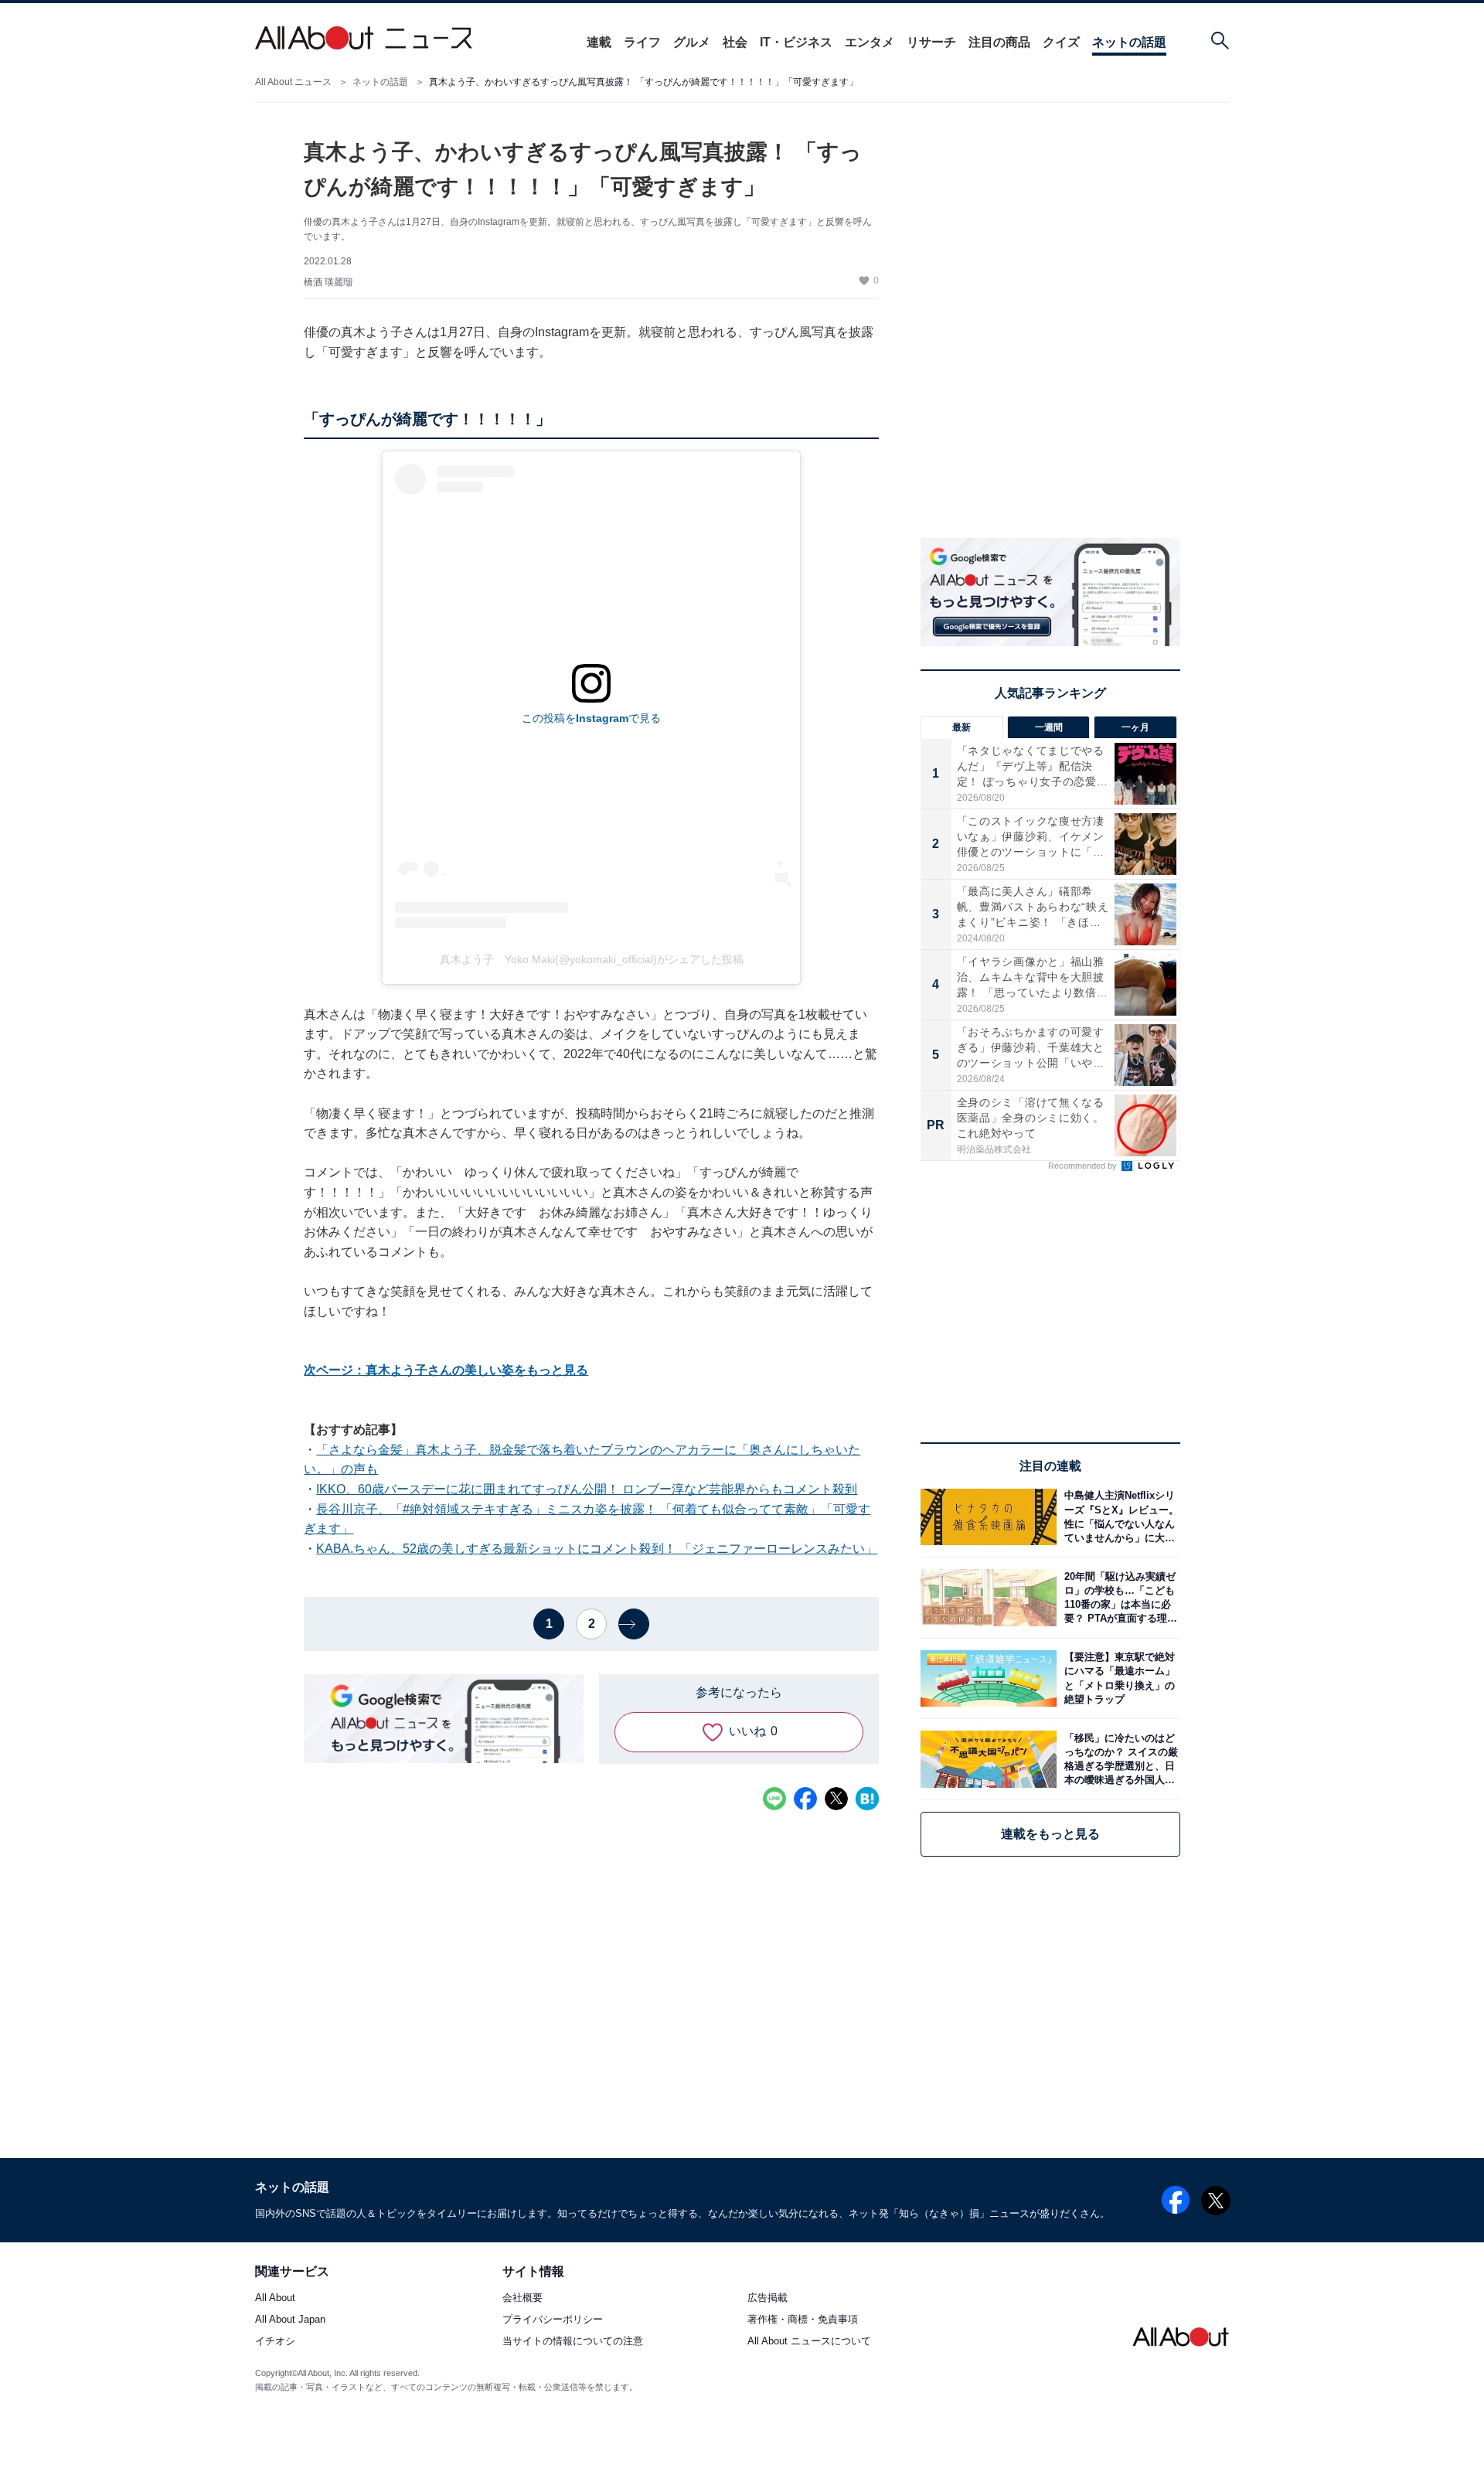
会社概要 (522, 2298)
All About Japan (290, 2320)
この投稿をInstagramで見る (591, 718)
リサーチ (931, 42)
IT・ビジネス (796, 42)
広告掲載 (768, 2298)
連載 (599, 42)
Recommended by (1084, 1166)
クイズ (1061, 42)
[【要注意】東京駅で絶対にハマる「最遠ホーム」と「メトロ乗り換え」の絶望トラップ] (1118, 1678)
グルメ (692, 42)
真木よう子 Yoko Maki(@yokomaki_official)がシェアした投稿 (592, 959)
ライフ (642, 42)
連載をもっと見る (1050, 1834)
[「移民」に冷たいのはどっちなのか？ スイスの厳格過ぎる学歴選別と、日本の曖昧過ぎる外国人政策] (1118, 1759)
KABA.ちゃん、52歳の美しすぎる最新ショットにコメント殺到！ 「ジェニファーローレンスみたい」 (597, 1549)
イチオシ (275, 2342)
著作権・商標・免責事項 (803, 2320)
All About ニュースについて (809, 2342)
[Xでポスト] (836, 1799)
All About (275, 2298)
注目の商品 (999, 42)
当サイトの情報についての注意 (573, 2342)
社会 (735, 42)
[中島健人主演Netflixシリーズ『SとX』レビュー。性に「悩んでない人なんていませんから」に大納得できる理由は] (1118, 1517)
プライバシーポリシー (553, 2320)
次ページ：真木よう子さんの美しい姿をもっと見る (446, 1370)
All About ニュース (293, 82)
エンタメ (870, 42)
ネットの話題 (1129, 42)
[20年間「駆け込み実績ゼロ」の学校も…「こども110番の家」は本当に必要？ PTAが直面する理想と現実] (1118, 1597)
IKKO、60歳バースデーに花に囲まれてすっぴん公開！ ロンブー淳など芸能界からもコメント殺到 (587, 1489)
